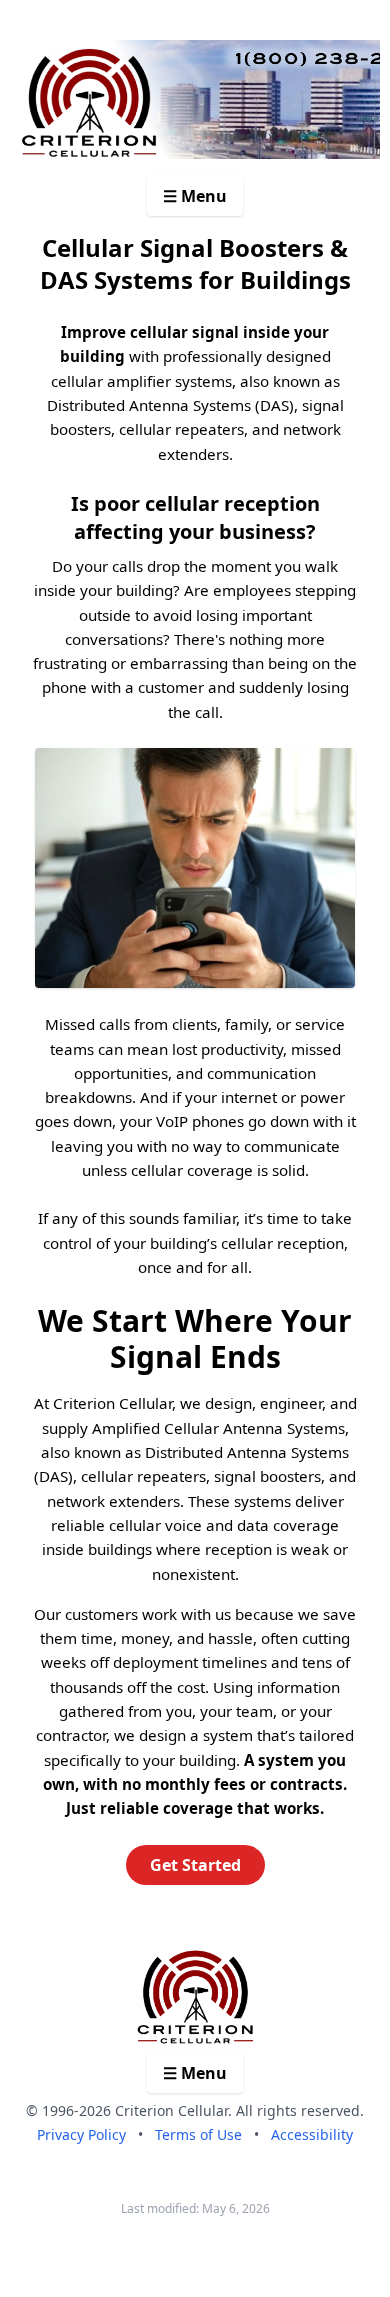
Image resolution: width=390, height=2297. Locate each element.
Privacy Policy (81, 2134)
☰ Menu (195, 196)
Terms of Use (198, 2134)
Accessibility (312, 2134)
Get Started (195, 1865)
